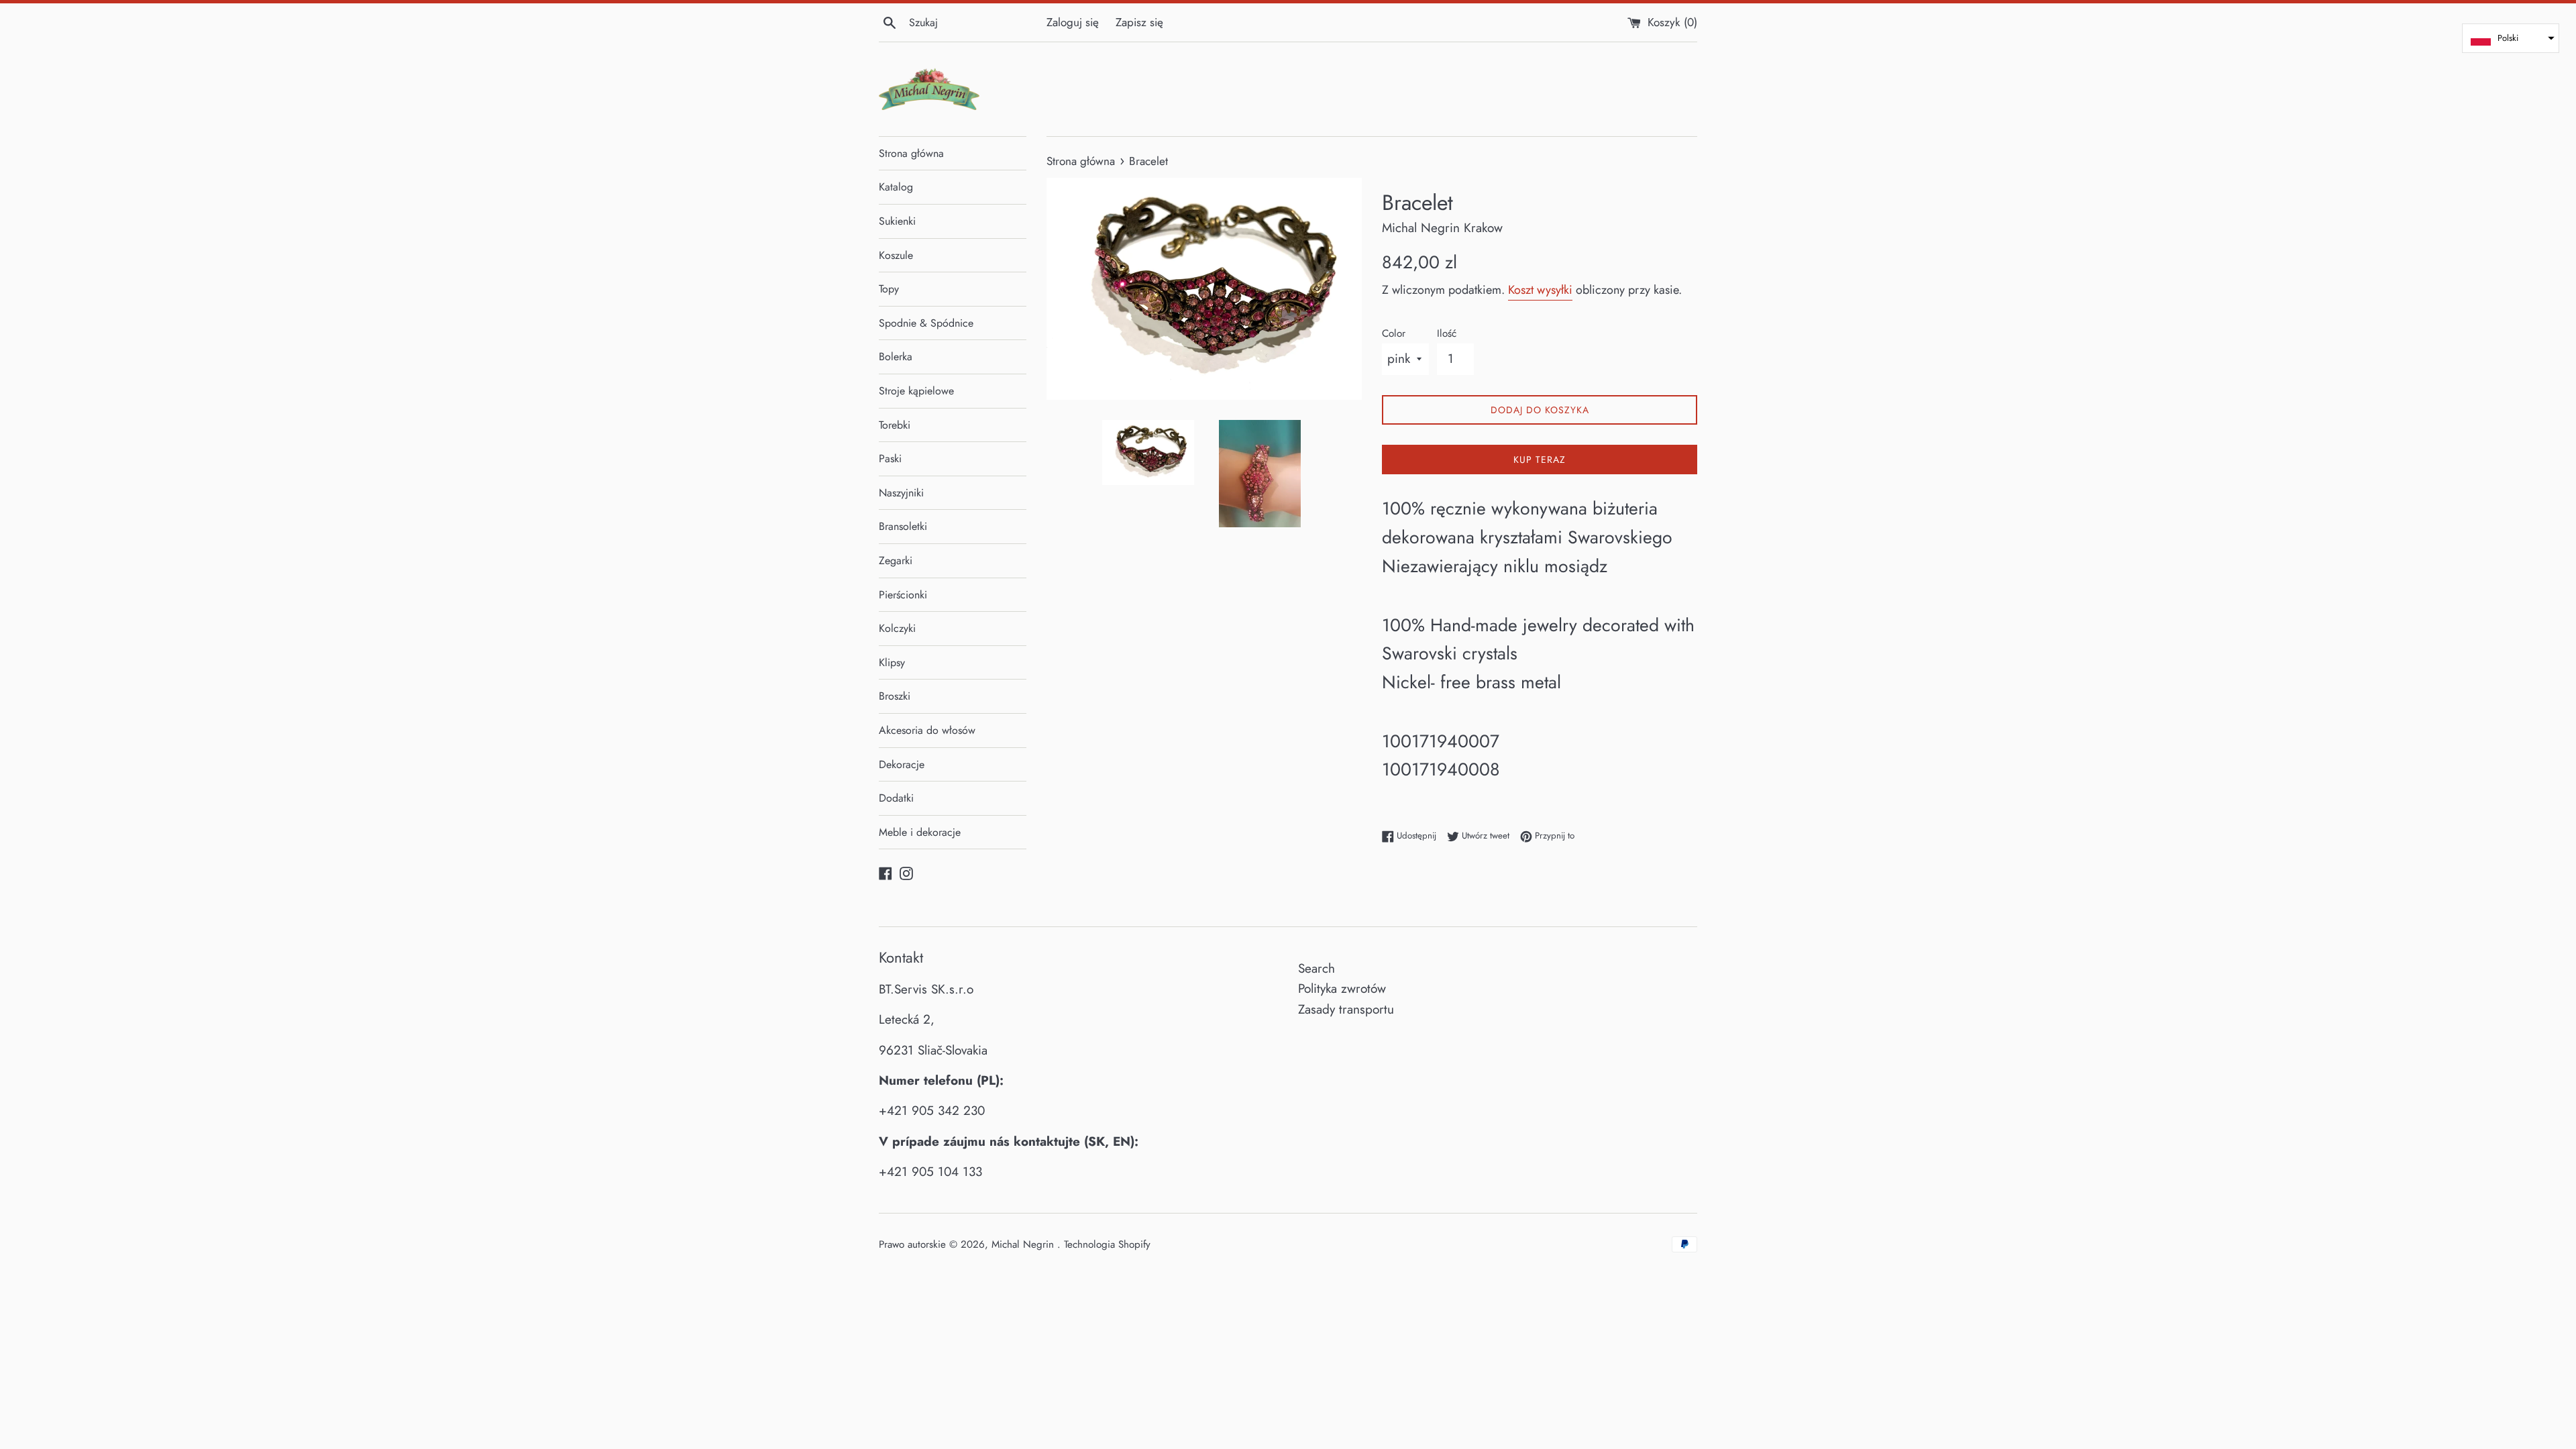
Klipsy (892, 662)
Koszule (896, 255)
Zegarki (896, 560)
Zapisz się (1139, 22)
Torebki (895, 425)
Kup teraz (1540, 460)
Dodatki (896, 798)
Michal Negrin (1024, 1244)
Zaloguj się (1073, 22)
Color (1394, 333)
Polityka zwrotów (1342, 988)
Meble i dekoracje (920, 832)
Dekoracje (902, 764)
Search (1317, 968)
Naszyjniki (901, 493)
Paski (890, 459)
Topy (889, 289)
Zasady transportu (1346, 1009)
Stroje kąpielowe (916, 391)
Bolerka (896, 357)
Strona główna (911, 153)
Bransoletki (903, 526)
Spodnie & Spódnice (926, 323)
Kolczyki (897, 628)
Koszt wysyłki (1540, 290)
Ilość (1447, 333)
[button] (2511, 38)
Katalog (896, 187)
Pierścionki (903, 595)
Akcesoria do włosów (927, 730)
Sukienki (897, 221)
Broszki (895, 696)
